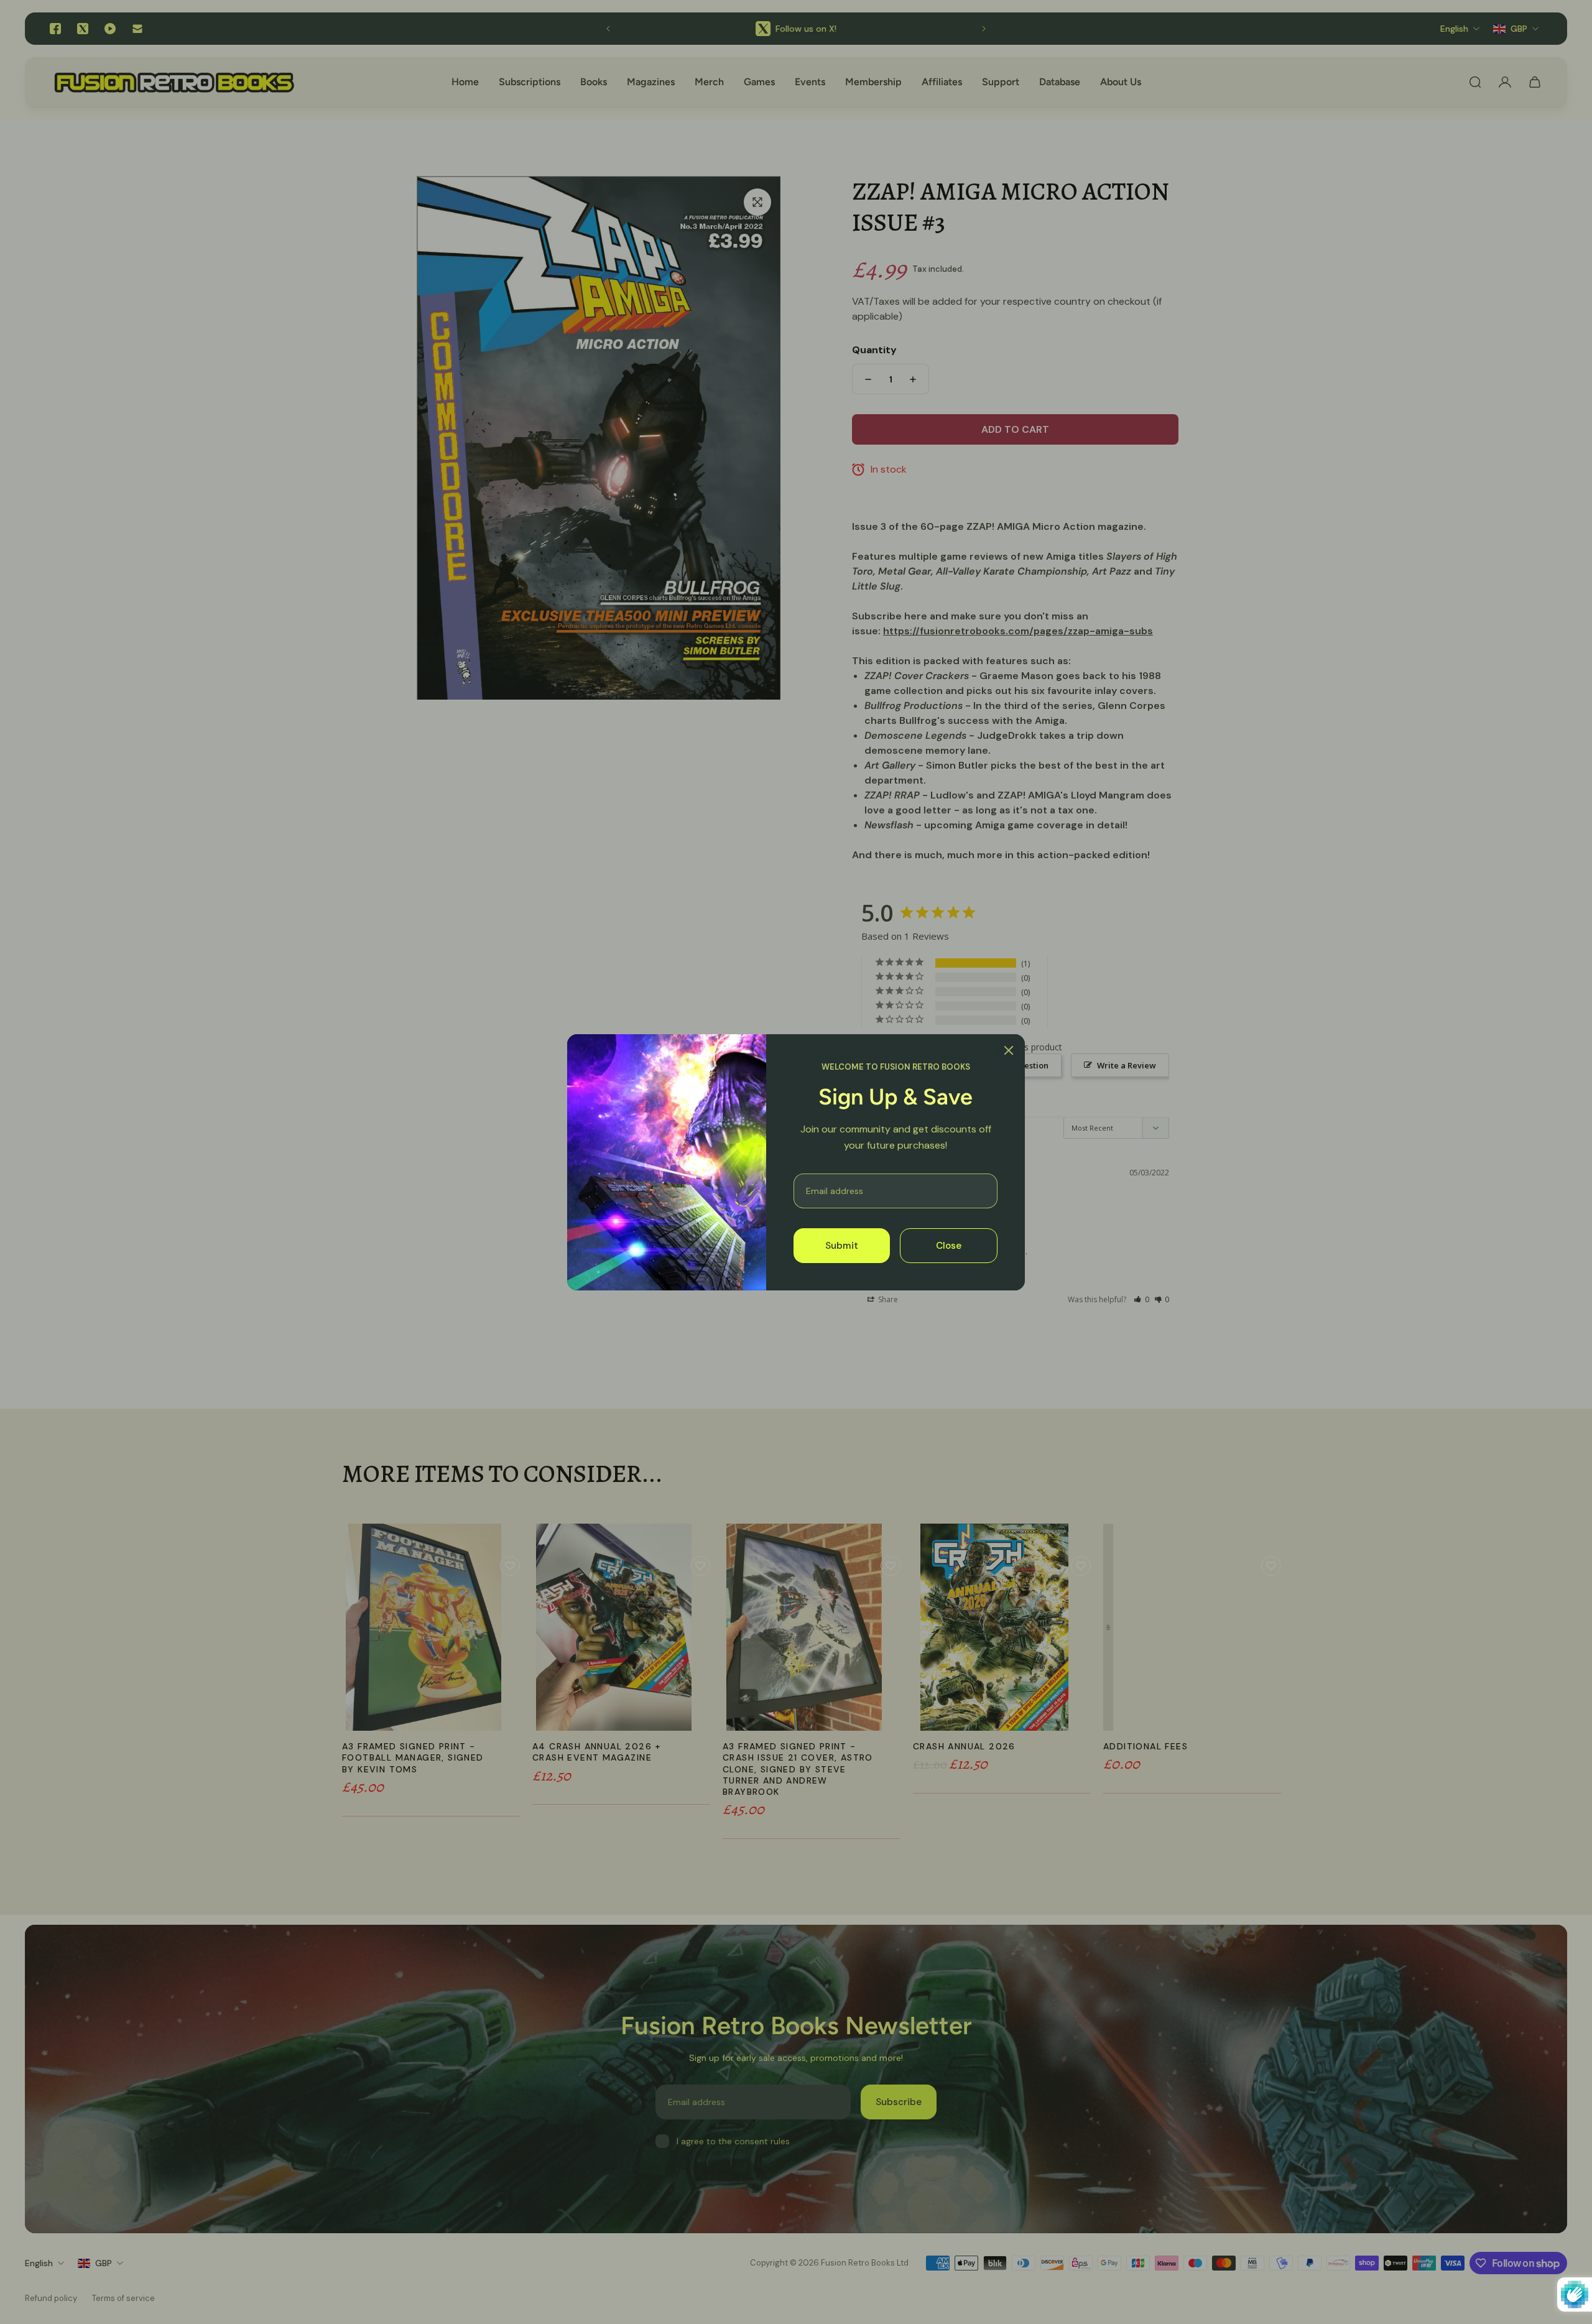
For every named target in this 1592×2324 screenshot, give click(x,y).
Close (949, 1245)
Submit (842, 1245)
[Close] (1009, 1050)
